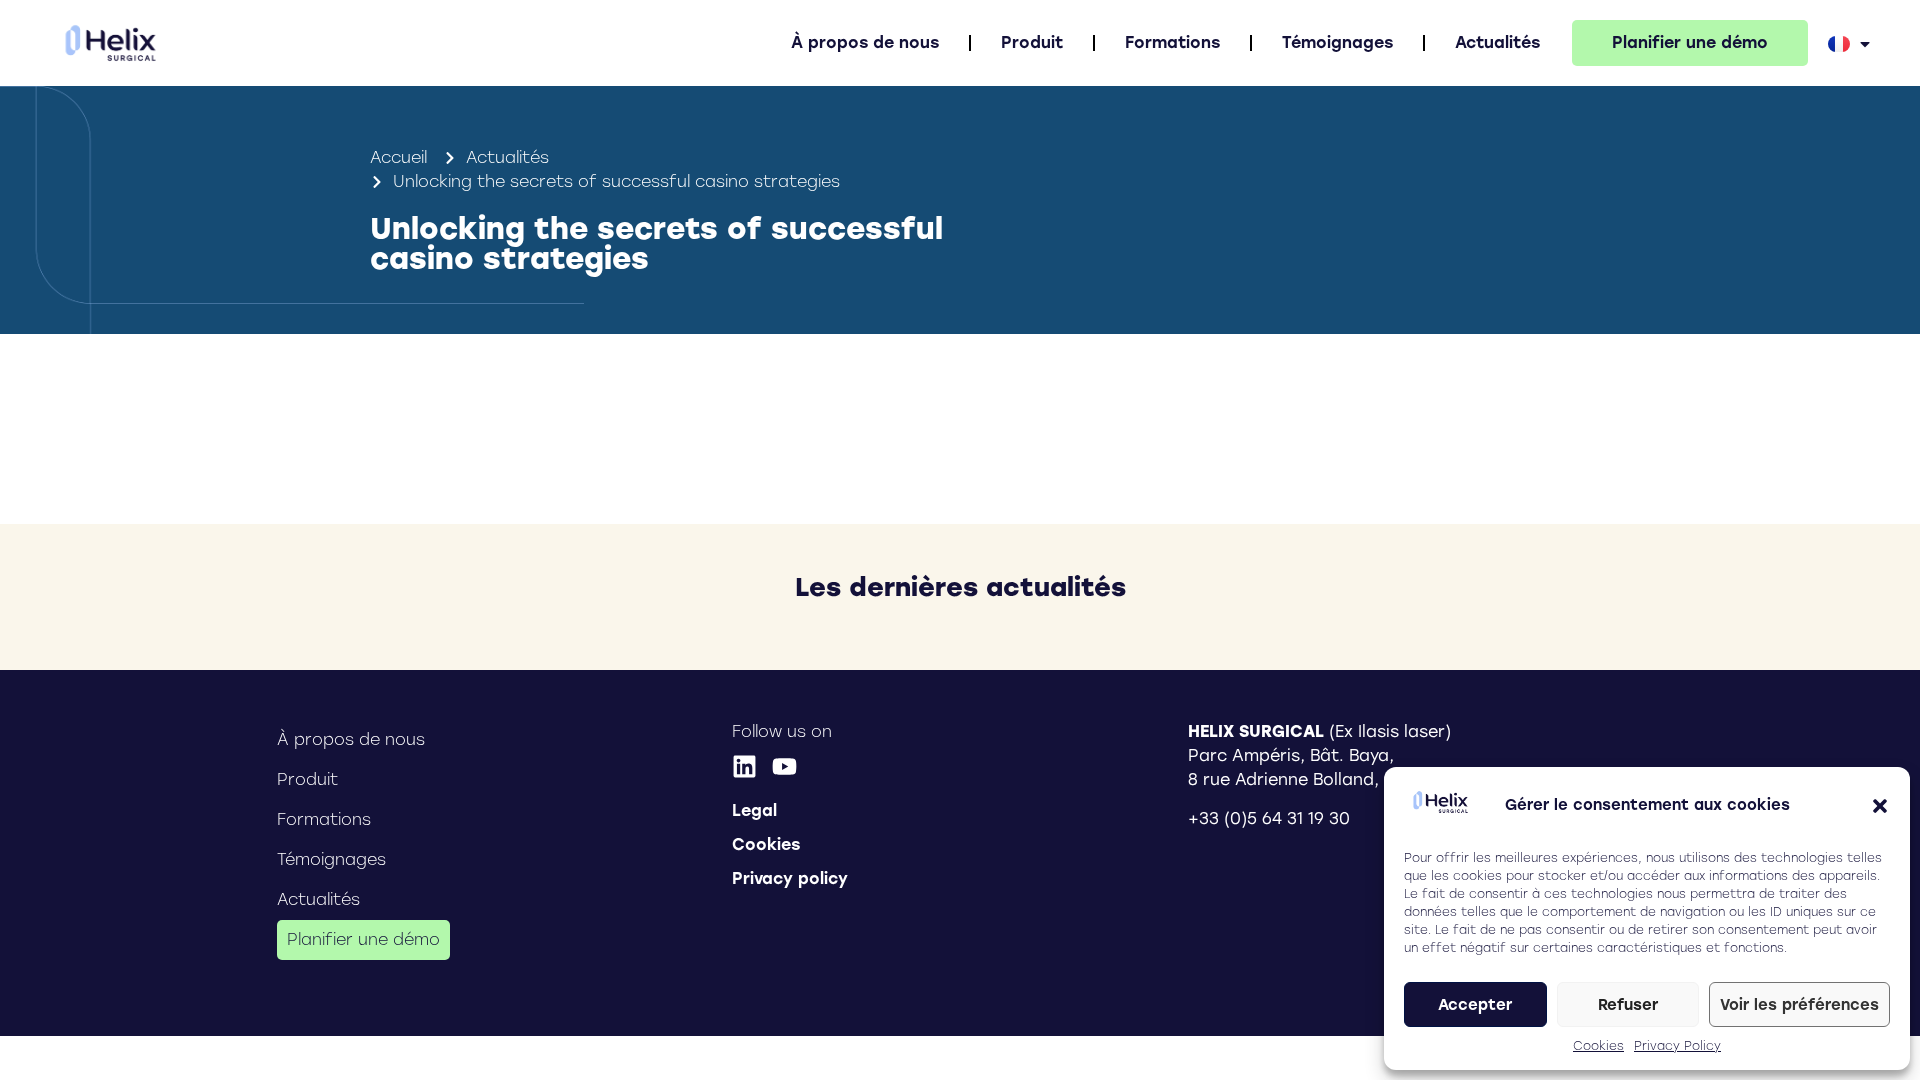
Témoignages (1337, 42)
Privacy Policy (1677, 1046)
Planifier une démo (1690, 42)
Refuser (1628, 1005)
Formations (1172, 42)
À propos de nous (865, 42)
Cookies (1598, 1046)
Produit (1032, 42)
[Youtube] (784, 766)
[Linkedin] (744, 766)
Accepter (1475, 1005)
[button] (1880, 806)
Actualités (1497, 42)
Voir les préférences (1799, 1005)
